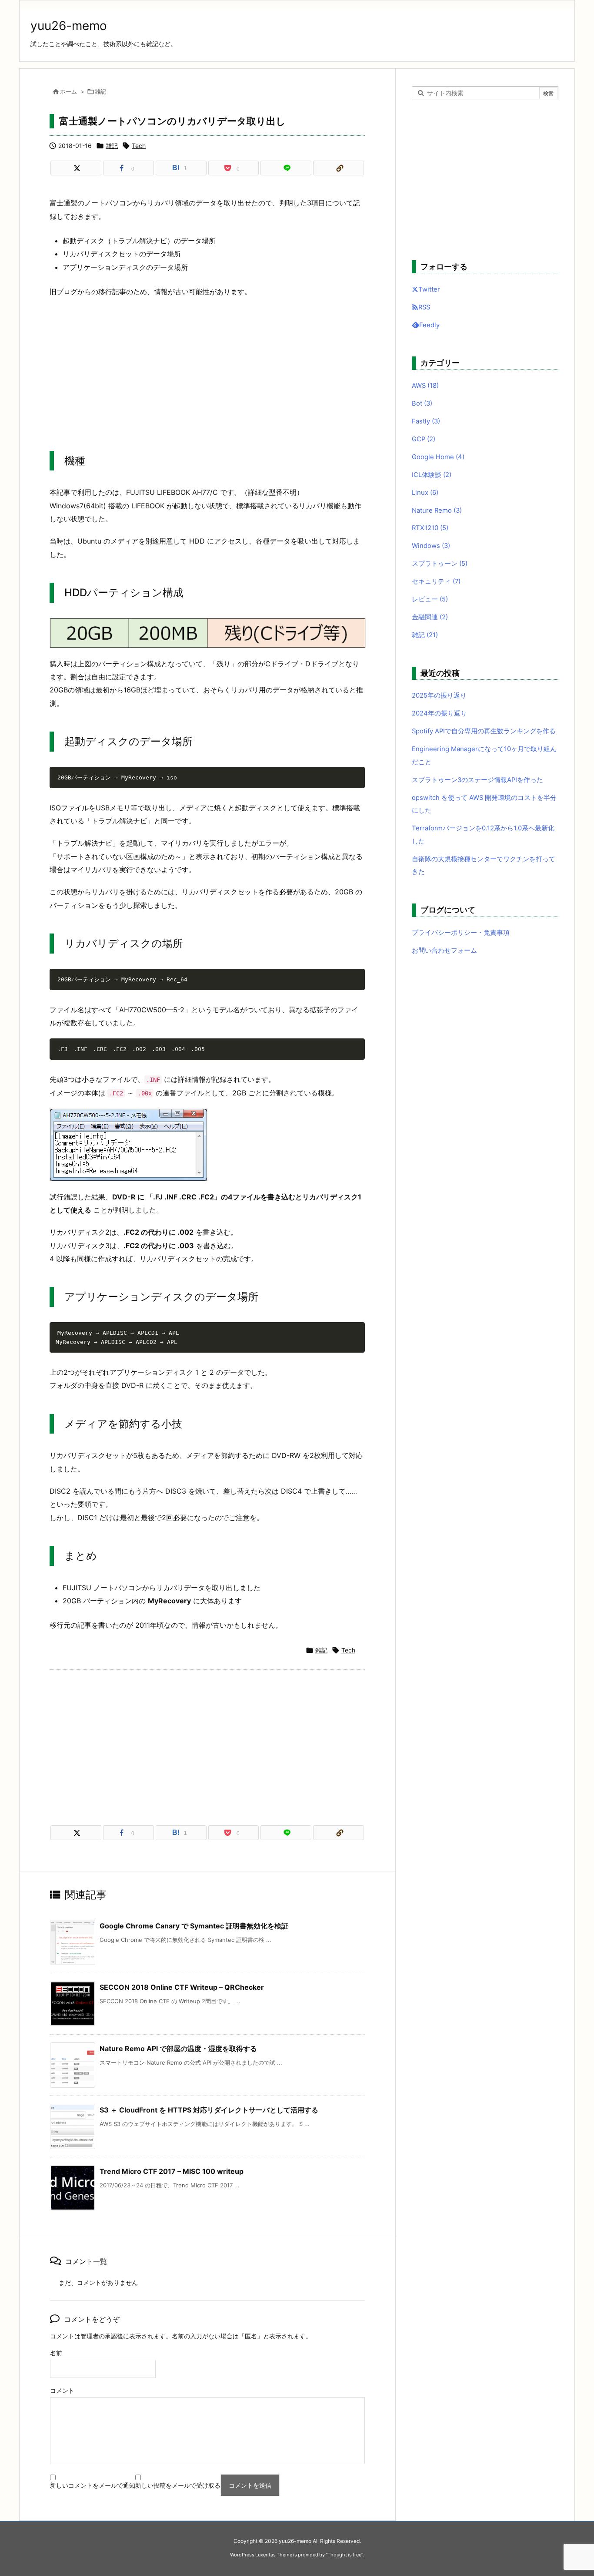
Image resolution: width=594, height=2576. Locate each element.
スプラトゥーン (440, 564)
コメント (62, 2390)
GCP (424, 439)
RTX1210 (430, 528)
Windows (431, 546)
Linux (425, 493)
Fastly (426, 421)
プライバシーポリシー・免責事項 (461, 933)
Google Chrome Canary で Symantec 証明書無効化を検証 (194, 1926)
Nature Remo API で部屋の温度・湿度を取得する (178, 2049)
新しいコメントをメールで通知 (93, 2485)
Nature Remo (437, 510)
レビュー (430, 599)
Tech (139, 146)
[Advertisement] (207, 368)
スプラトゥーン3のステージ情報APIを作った (477, 780)
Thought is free (344, 2555)
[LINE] (286, 168)
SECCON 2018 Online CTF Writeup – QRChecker (182, 1987)
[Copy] (339, 168)
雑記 (100, 91)
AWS (425, 386)
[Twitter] (76, 168)
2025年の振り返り (439, 695)
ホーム (68, 91)
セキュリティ (436, 581)
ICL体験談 (432, 475)
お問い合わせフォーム (444, 950)
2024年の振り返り (439, 713)
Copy (354, 776)
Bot (422, 403)
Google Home (438, 457)
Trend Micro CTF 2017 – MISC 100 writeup (172, 2171)
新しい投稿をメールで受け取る (178, 2485)
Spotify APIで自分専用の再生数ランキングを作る (484, 731)
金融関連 (430, 617)
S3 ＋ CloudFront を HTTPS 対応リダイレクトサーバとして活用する (209, 2110)
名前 (56, 2353)
